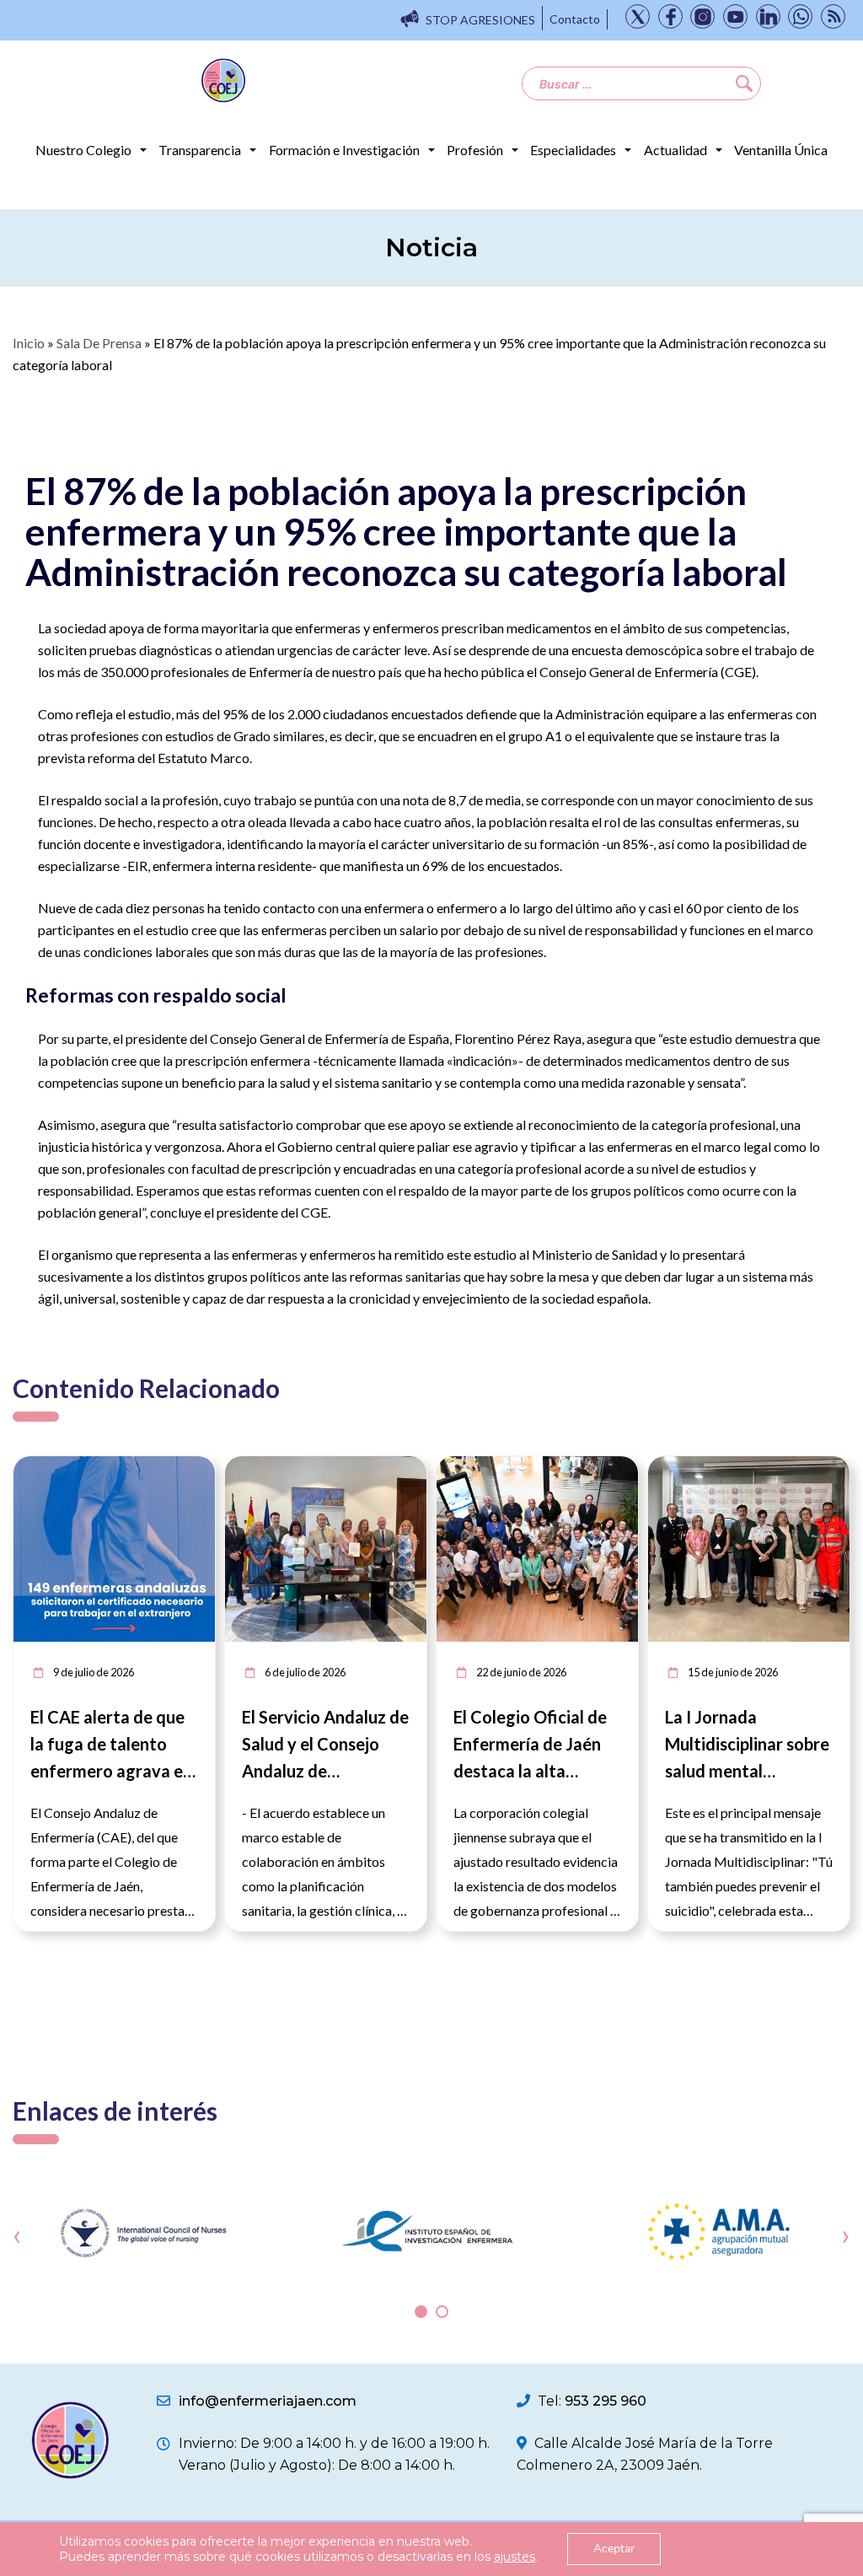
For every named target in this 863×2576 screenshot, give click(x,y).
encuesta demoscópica (637, 650)
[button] (421, 2312)
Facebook (670, 16)
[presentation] (17, 2236)
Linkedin (768, 16)
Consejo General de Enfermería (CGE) (648, 672)
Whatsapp (800, 16)
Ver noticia (184, 1466)
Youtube (735, 16)
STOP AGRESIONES (480, 20)
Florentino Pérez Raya (518, 1038)
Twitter (638, 16)
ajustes (515, 2557)
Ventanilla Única (781, 150)
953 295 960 (606, 2401)
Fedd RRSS (833, 16)
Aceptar (614, 2549)
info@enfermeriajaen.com (268, 2401)
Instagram (702, 16)
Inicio (29, 343)
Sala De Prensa (99, 343)
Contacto (575, 19)
